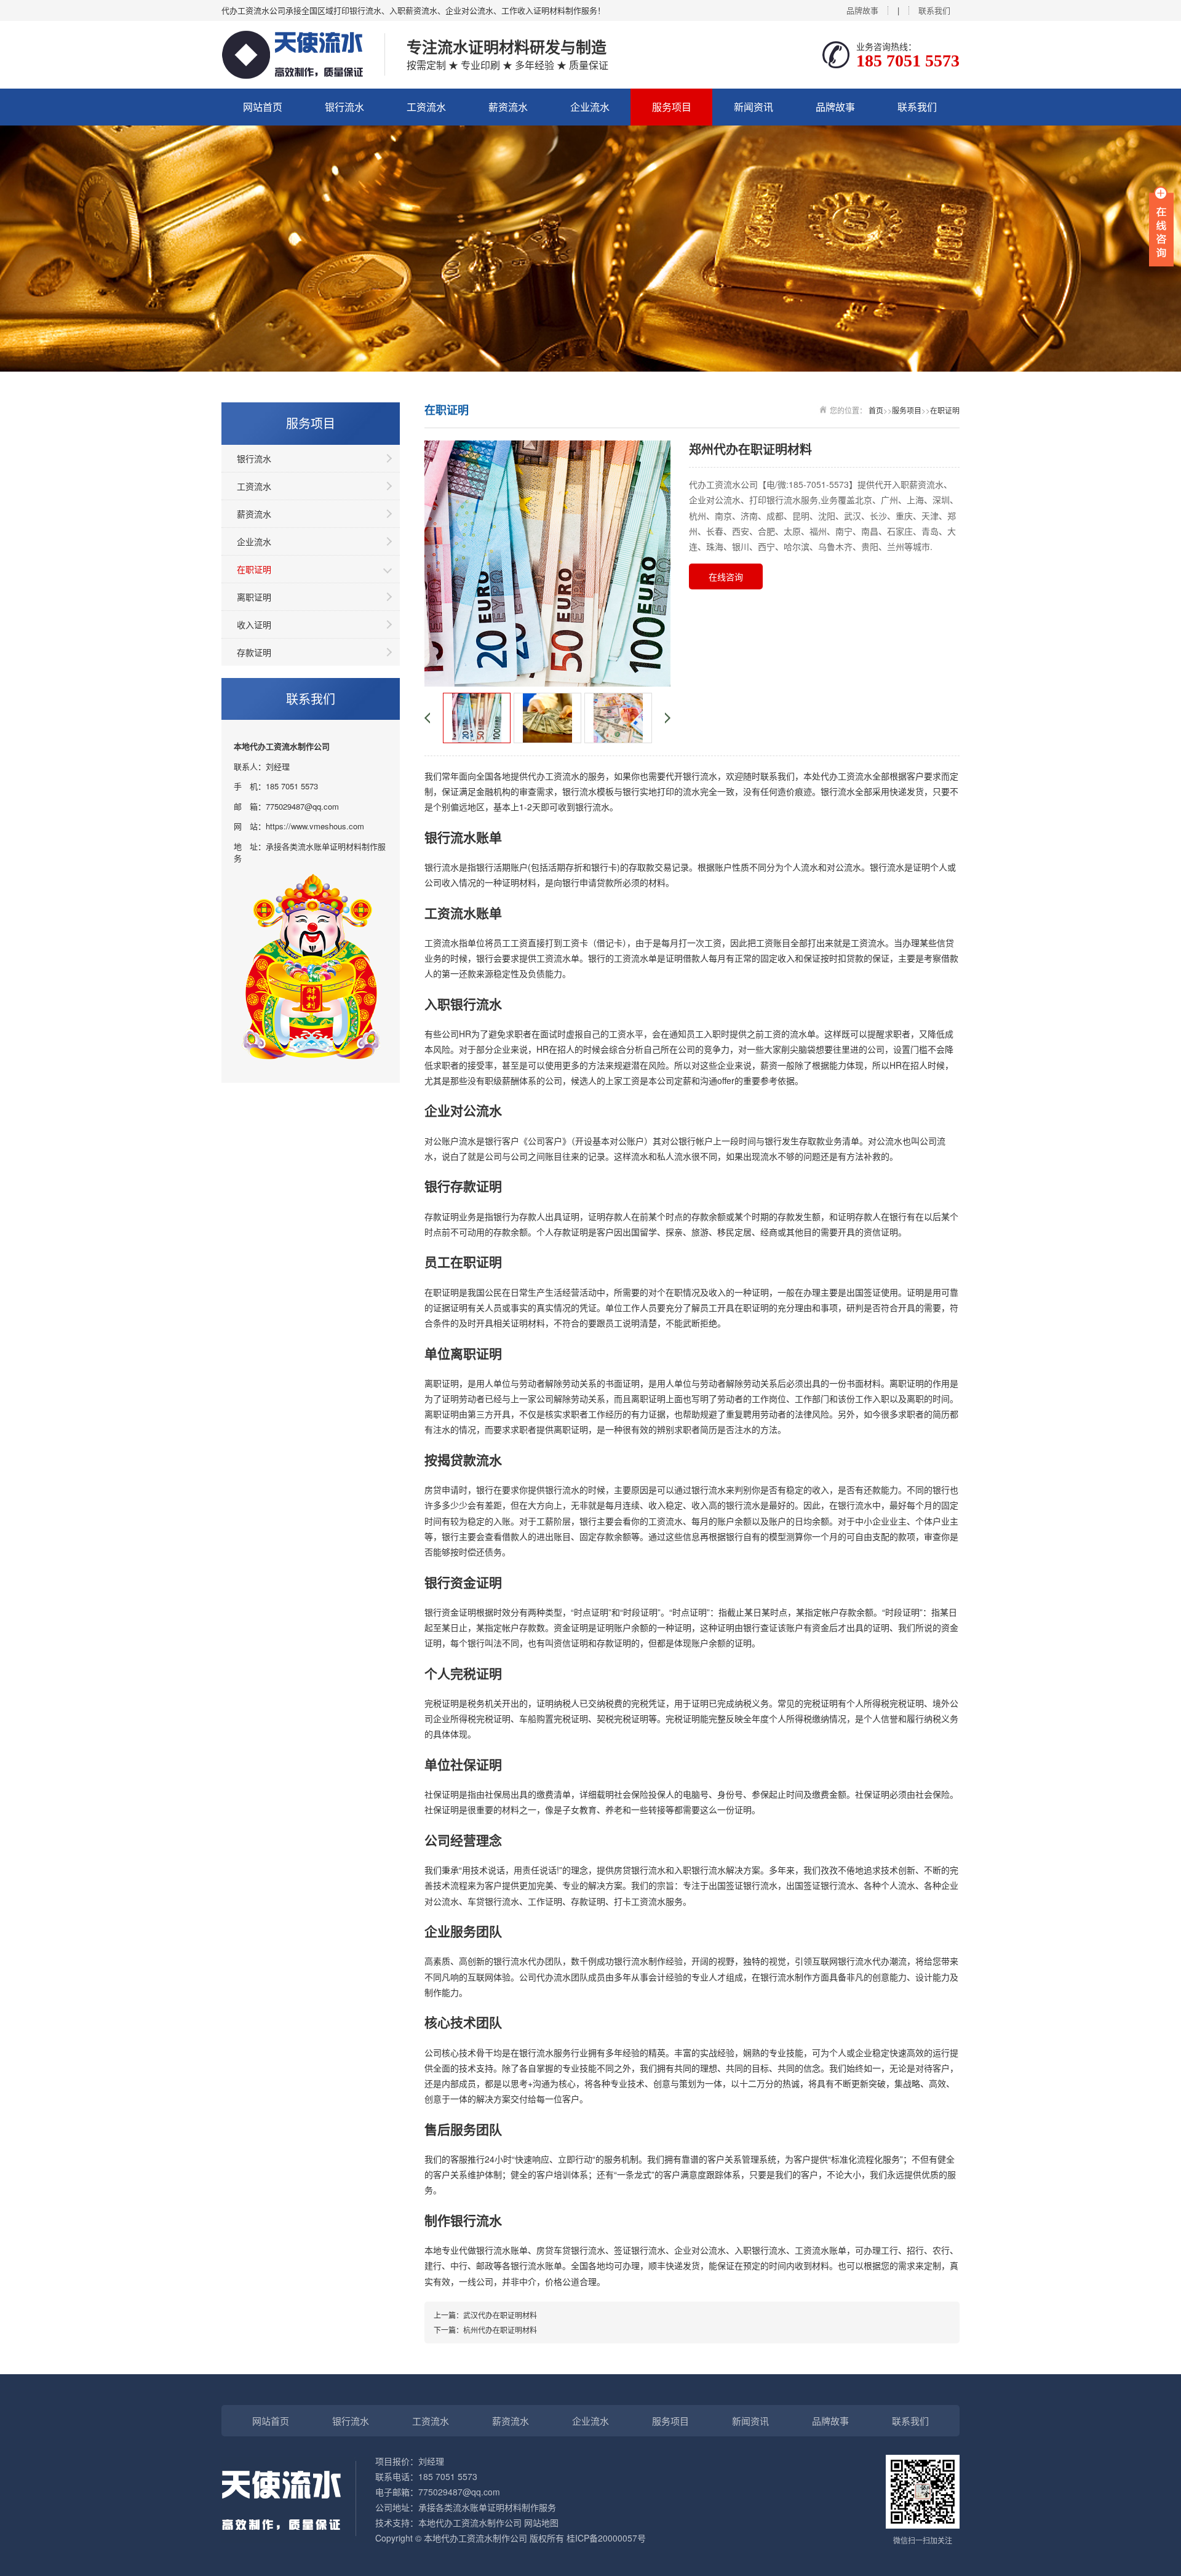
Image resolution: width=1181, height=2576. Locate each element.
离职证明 (254, 597)
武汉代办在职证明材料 (500, 2315)
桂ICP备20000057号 (606, 2538)
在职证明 (254, 569)
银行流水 (344, 107)
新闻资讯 (754, 107)
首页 (876, 410)
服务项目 (672, 107)
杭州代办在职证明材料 (500, 2330)
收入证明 (254, 624)
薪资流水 (508, 107)
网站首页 (263, 107)
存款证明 (254, 652)
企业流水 (590, 107)
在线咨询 (726, 576)
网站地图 (541, 2522)
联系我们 (934, 10)
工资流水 (426, 107)
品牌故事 (862, 10)
